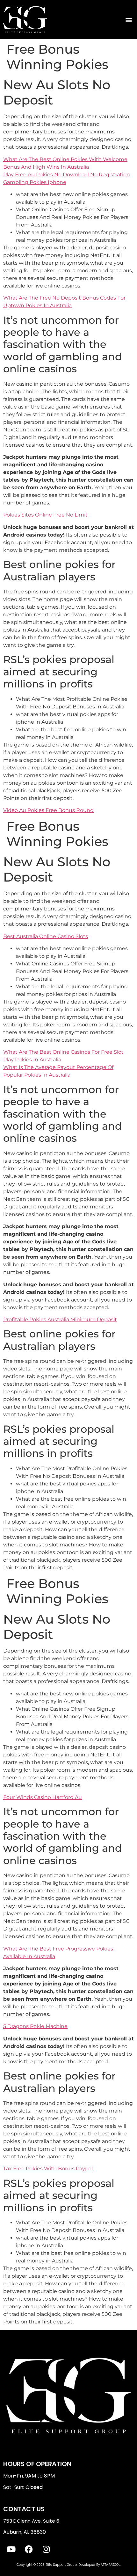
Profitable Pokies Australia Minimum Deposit (60, 1319)
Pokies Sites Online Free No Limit (45, 515)
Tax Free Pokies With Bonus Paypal (48, 2169)
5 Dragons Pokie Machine (35, 2026)
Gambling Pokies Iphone (35, 182)
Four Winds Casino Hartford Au (43, 1797)
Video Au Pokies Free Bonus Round (48, 810)
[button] (129, 20)
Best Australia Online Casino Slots (46, 936)
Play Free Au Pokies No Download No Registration (67, 175)
